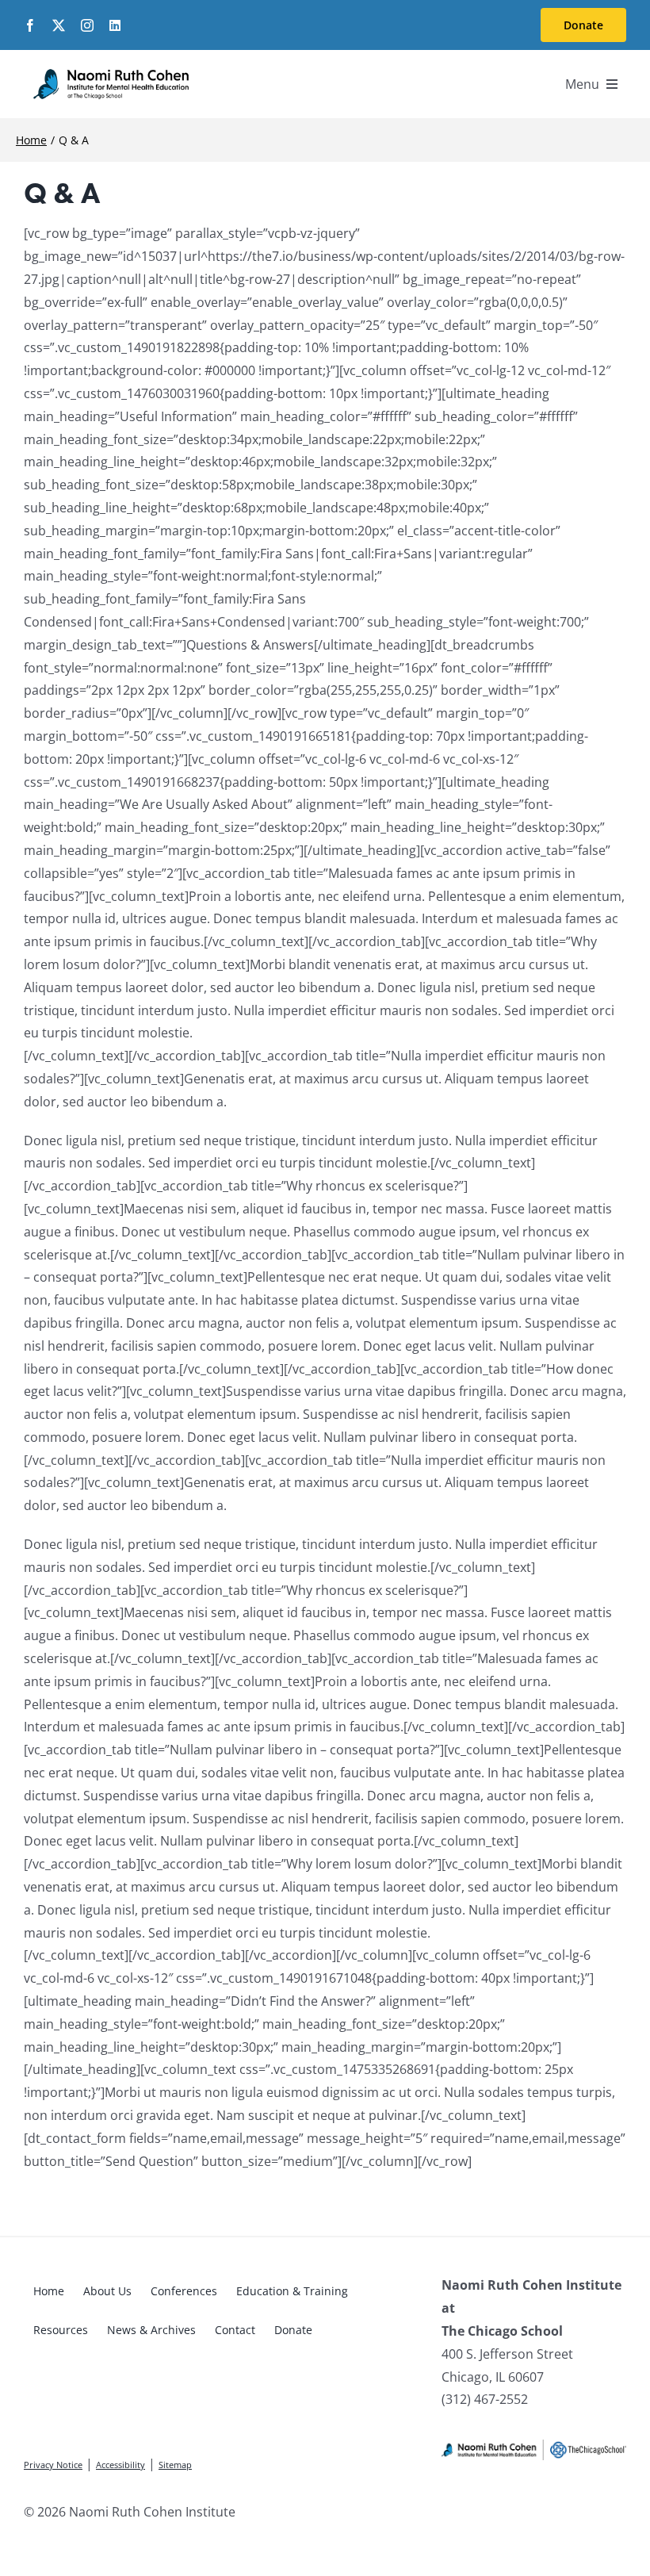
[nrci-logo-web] (111, 72)
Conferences (184, 2291)
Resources (61, 2330)
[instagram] (87, 25)
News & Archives (151, 2330)
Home (49, 2291)
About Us (107, 2291)
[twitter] (59, 25)
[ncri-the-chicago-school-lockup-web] (534, 2447)
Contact (235, 2330)
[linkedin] (115, 25)
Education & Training (292, 2291)
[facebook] (30, 25)
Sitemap (175, 2465)
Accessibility (120, 2465)
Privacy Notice (53, 2465)
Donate (293, 2330)
